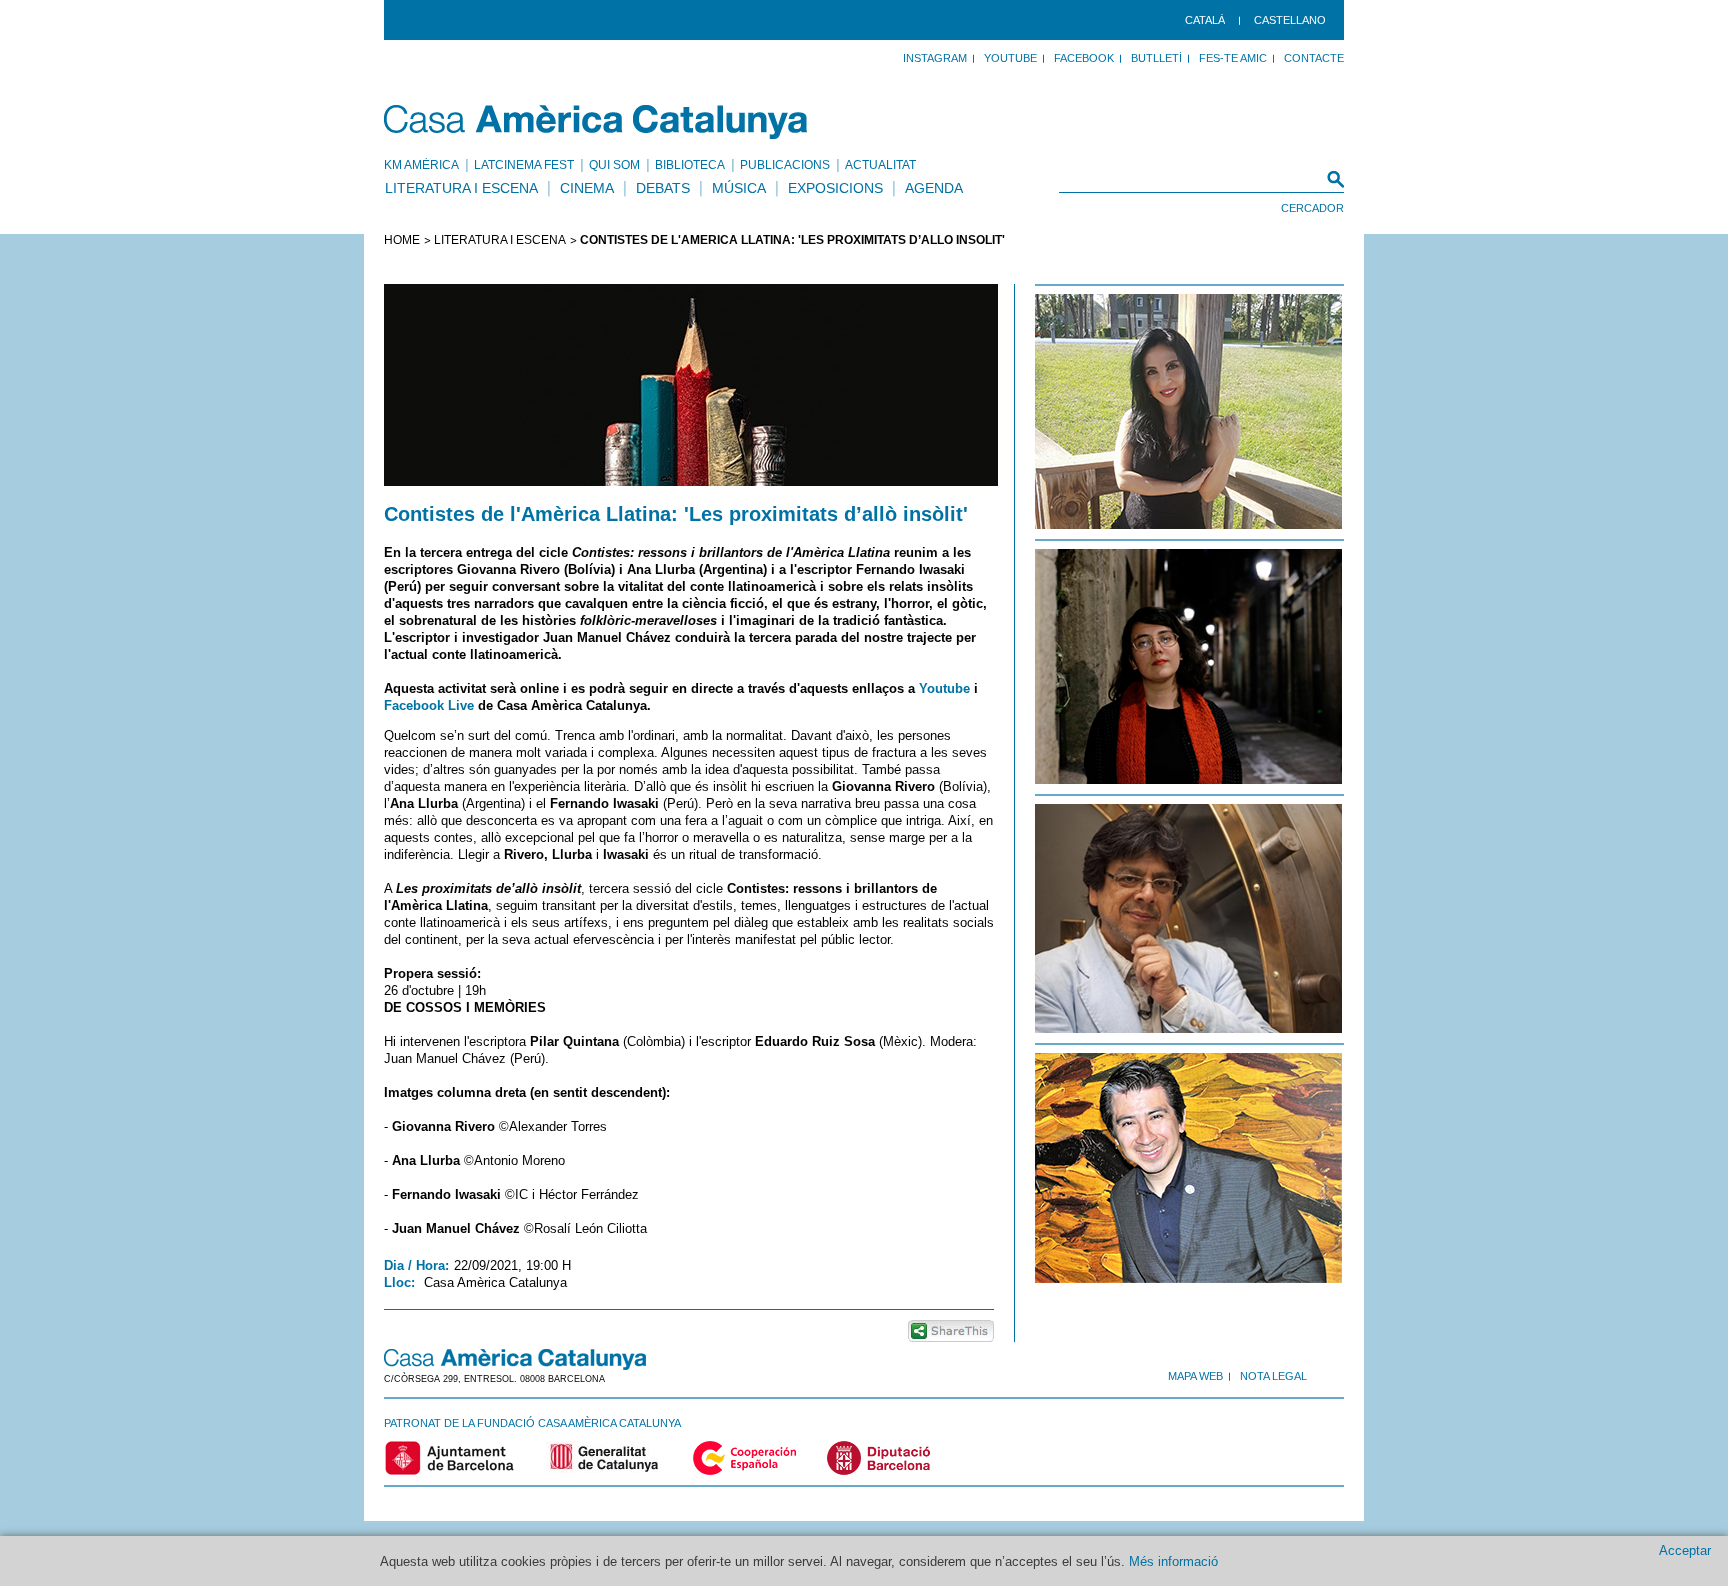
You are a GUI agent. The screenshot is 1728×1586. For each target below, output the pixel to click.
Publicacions (785, 165)
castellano (1290, 20)
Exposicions (835, 188)
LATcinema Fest (524, 165)
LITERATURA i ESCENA (500, 240)
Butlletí (1156, 58)
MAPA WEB (1195, 1376)
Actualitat (880, 165)
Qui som (614, 165)
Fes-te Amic (1233, 58)
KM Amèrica (421, 165)
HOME (402, 240)
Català (1205, 20)
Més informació (1173, 1561)
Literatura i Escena (461, 188)
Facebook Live (429, 705)
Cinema (587, 188)
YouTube (1010, 58)
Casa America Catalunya (596, 122)
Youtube (944, 688)
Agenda (934, 188)
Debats (663, 188)
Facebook (1084, 58)
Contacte (1314, 58)
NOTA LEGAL (1273, 1376)
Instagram (935, 58)
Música (739, 188)
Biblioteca (690, 165)
